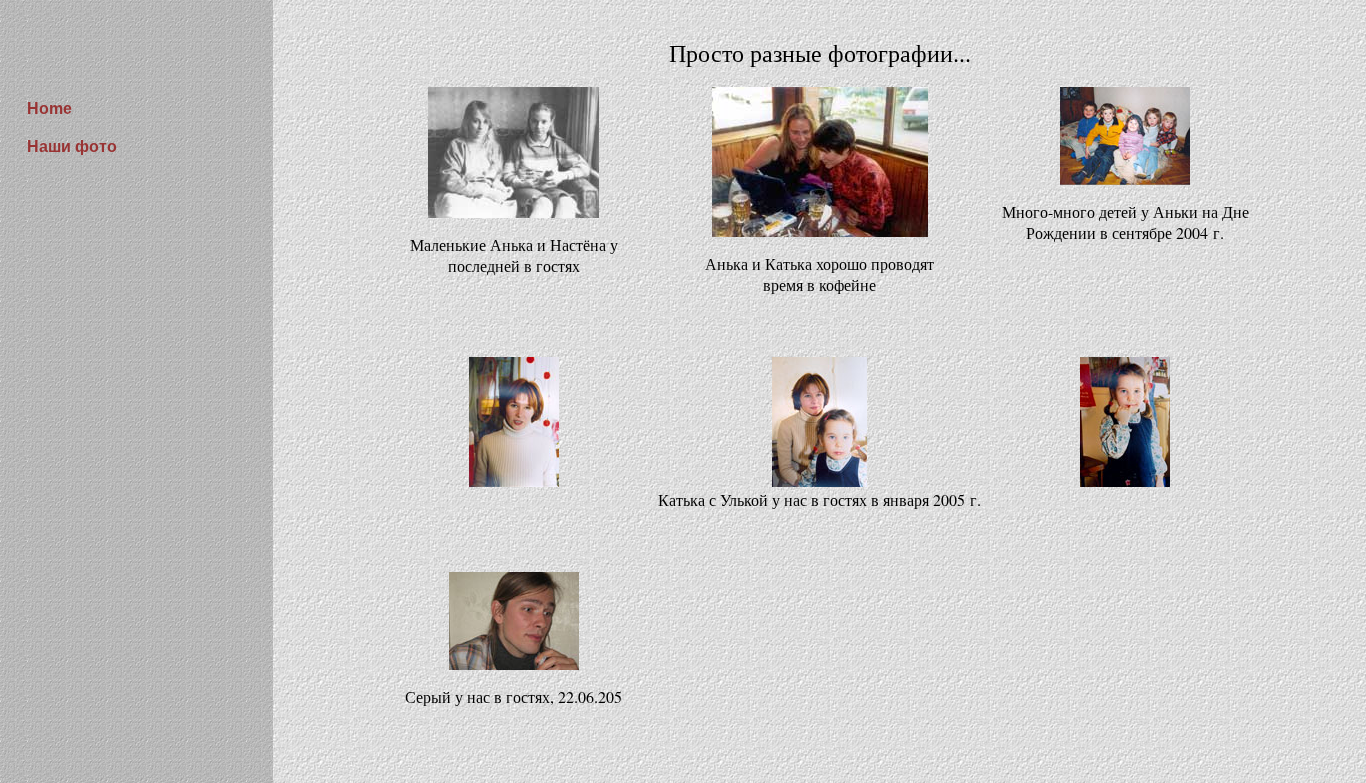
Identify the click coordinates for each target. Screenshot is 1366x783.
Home (49, 108)
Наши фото (72, 146)
